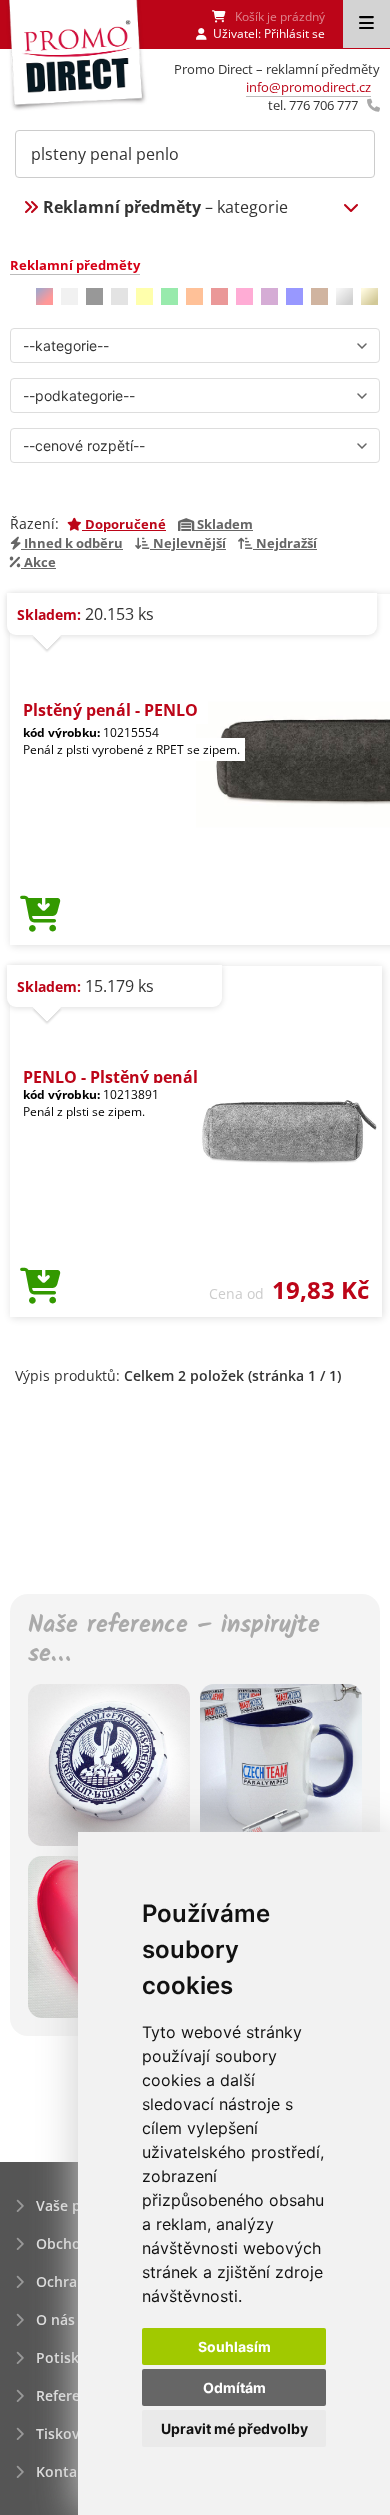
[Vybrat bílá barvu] (69, 296)
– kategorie (165, 207)
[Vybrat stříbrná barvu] (344, 296)
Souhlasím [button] (234, 2346)
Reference (70, 2395)
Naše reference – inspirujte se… (174, 1641)
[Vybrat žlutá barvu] (144, 296)
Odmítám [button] (234, 2387)
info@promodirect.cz (308, 87)
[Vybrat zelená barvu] (169, 296)
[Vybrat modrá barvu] (294, 296)
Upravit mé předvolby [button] (234, 2428)
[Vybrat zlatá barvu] (369, 296)
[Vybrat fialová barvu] (269, 296)
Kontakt (63, 2471)
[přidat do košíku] (40, 915)
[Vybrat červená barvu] (219, 296)
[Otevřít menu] (366, 24)
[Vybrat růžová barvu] (244, 296)
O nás (55, 2319)
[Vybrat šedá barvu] (119, 296)
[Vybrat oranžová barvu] (194, 296)
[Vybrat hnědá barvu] (319, 296)
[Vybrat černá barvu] (94, 296)
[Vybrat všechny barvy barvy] (44, 296)
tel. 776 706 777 (313, 105)
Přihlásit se (294, 33)
